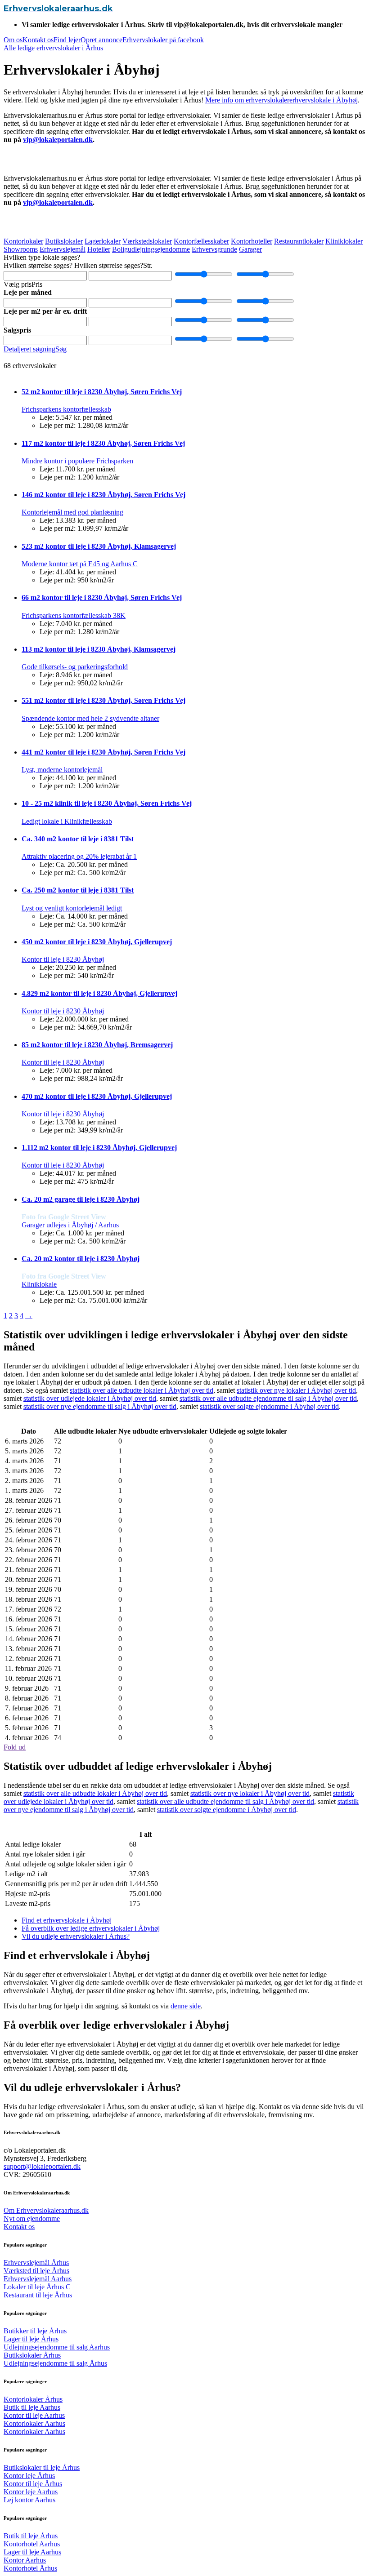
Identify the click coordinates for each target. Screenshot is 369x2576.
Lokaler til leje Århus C (37, 2287)
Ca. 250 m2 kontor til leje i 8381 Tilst (78, 890)
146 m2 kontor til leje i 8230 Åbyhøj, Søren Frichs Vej (103, 495)
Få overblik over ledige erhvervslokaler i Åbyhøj (91, 1928)
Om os (13, 40)
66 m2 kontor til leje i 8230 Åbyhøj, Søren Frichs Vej (102, 597)
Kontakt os (38, 40)
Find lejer (67, 40)
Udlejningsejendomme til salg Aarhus (57, 2347)
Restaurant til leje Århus (38, 2295)
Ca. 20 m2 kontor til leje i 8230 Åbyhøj (81, 1259)
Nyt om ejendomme (32, 2218)
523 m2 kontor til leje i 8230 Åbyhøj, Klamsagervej (99, 546)
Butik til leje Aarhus (32, 2407)
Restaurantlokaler (299, 241)
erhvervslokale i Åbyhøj (324, 100)
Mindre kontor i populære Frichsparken (77, 461)
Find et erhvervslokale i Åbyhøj (67, 1920)
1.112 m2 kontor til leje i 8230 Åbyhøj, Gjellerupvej (99, 1148)
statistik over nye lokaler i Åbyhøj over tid (296, 1390)
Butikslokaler (64, 241)
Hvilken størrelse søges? (38, 265)
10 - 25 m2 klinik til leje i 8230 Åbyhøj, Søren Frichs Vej (107, 803)
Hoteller (99, 249)
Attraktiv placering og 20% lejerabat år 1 (79, 856)
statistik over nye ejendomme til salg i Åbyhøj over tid (100, 1406)
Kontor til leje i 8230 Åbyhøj (63, 959)
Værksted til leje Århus (36, 2271)
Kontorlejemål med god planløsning (72, 512)
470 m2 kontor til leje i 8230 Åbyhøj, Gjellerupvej (97, 1096)
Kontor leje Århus (29, 2476)
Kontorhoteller (252, 241)
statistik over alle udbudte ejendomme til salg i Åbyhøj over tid (268, 1398)
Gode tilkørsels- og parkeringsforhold (75, 667)
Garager (250, 249)
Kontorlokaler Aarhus (34, 2423)
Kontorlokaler (23, 241)
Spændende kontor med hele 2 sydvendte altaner (90, 718)
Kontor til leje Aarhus (34, 2415)
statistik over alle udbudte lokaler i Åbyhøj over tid (142, 1390)
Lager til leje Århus (31, 2339)
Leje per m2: (58, 425)
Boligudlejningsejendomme (151, 249)
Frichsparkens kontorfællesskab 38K (74, 615)
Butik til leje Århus (31, 2536)
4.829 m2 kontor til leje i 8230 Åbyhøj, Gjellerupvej (99, 993)
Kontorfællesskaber (201, 241)
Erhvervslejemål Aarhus (38, 2279)
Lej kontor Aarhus (29, 2500)
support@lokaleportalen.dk (42, 2166)
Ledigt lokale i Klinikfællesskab (67, 821)
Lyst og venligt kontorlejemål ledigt (72, 908)
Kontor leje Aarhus (31, 2492)
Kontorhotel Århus (30, 2568)
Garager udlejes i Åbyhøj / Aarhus (70, 1225)
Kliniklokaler (344, 241)
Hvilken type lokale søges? (42, 257)
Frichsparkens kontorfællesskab (66, 409)
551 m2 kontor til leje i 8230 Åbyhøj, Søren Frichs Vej (103, 700)
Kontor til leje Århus (33, 2484)
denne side (186, 2006)
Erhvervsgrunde (214, 249)
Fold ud (15, 1747)
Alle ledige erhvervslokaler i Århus (53, 48)
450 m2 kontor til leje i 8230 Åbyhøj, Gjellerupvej (97, 942)
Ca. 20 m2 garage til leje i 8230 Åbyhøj (81, 1199)
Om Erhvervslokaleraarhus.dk (46, 2210)
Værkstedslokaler (147, 241)
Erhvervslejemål (63, 249)
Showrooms (21, 249)
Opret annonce (101, 40)
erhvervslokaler (268, 100)
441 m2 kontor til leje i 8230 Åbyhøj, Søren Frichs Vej (103, 752)
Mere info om (225, 100)
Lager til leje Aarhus (32, 2552)
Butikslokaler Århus (32, 2355)
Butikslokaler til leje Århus (42, 2467)
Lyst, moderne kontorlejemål (62, 770)
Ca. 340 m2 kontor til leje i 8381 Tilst (78, 839)
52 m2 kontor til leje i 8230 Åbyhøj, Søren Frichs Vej (102, 392)
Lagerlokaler (103, 241)
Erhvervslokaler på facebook (163, 40)
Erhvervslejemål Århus (36, 2263)
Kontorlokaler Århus (33, 2399)
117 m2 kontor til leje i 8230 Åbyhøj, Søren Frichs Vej (103, 443)
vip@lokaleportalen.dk (58, 140)
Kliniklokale (39, 1284)
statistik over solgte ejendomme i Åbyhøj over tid (269, 1406)
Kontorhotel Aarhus (32, 2544)
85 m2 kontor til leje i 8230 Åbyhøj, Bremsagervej (97, 1045)
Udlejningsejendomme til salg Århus (55, 2363)
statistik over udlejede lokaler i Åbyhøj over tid (90, 1398)
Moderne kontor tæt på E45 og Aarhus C (80, 564)
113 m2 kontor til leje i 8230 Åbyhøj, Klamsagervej (99, 649)
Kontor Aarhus (25, 2560)
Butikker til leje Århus (35, 2331)
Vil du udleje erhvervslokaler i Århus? (76, 1936)
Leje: (47, 417)
